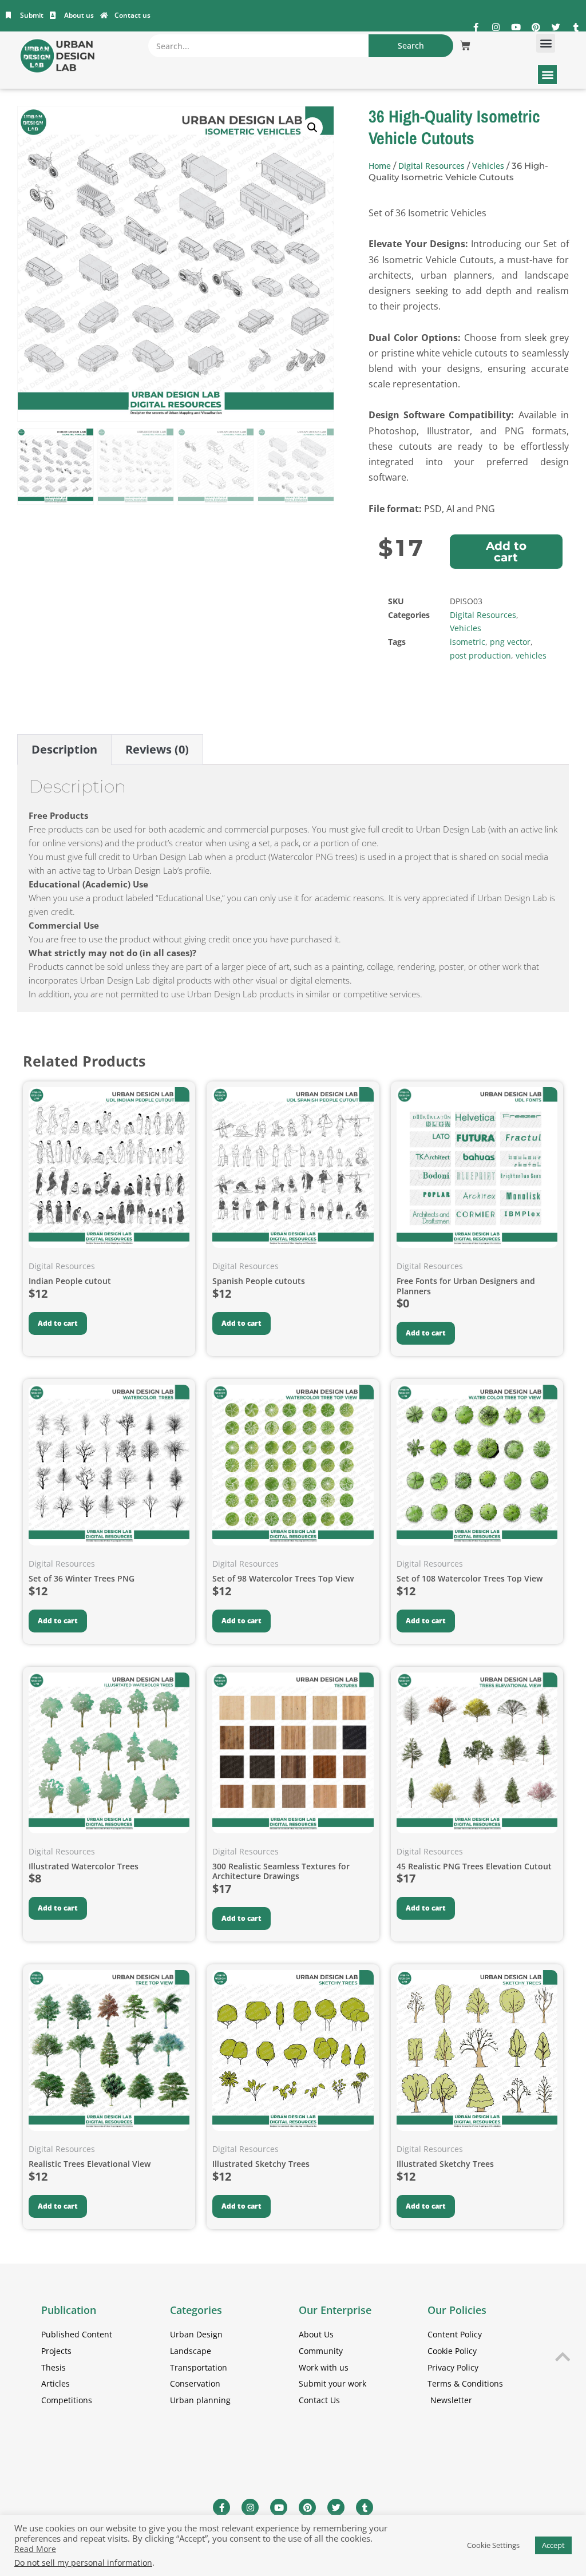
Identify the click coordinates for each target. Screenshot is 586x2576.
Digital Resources (431, 166)
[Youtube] (516, 27)
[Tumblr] (576, 27)
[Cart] (465, 46)
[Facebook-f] (476, 27)
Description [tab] (64, 749)
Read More (35, 2549)
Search (411, 45)
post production (480, 655)
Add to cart (506, 552)
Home (380, 166)
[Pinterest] (536, 27)
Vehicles (488, 166)
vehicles (531, 655)
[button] (546, 43)
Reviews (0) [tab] (157, 749)
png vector (510, 642)
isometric (468, 642)
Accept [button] (553, 2545)
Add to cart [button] (58, 1323)
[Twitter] (556, 27)
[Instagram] (496, 27)
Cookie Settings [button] (493, 2545)
